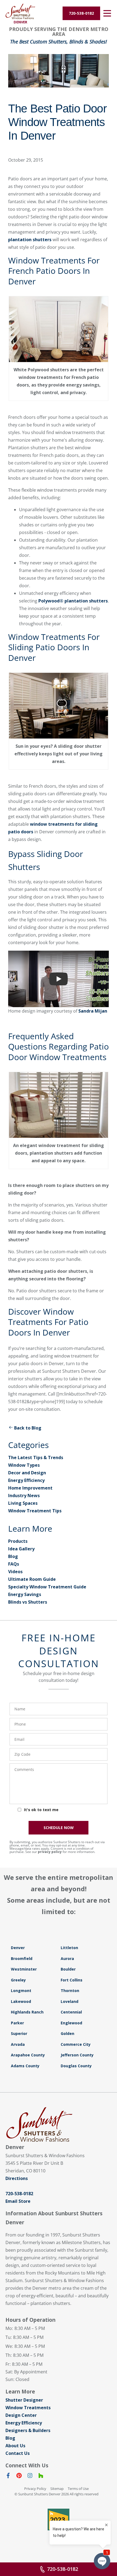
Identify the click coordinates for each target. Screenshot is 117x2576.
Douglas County (76, 2066)
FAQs (14, 1564)
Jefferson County (77, 2055)
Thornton (70, 1991)
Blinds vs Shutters (28, 1602)
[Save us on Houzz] (41, 2477)
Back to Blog (28, 1428)
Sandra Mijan (93, 1011)
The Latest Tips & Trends (36, 1457)
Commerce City (76, 2044)
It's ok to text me (41, 1810)
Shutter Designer (24, 2400)
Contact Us (18, 2453)
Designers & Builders (28, 2430)
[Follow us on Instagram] (30, 2477)
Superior (19, 2033)
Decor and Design (27, 1473)
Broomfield (22, 1958)
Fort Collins (72, 1980)
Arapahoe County (28, 2055)
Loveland (70, 2001)
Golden (67, 2033)
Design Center (21, 2415)
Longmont (21, 1991)
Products (18, 1541)
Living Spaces (23, 1503)
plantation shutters (30, 240)
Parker (17, 2023)
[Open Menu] (107, 13)
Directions (17, 2178)
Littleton (69, 1948)
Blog (13, 1556)
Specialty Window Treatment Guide (47, 1587)
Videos (15, 1572)
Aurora (67, 1958)
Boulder (68, 1969)
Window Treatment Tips (35, 1511)
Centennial (71, 2012)
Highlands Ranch (27, 2012)
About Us (15, 2446)
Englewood (71, 2023)
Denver (18, 1948)
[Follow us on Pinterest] (19, 2477)
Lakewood (21, 2001)
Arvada (18, 2044)
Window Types (24, 1465)
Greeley (18, 1980)
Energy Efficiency (26, 1480)
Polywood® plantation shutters (73, 601)
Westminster (24, 1969)
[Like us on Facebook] (8, 2477)
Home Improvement (30, 1488)
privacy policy (50, 1852)
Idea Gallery (21, 1549)
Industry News (24, 1496)
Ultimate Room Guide (32, 1579)
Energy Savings (25, 1594)
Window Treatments (28, 2408)
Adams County (25, 2066)
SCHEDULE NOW (59, 1828)
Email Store (18, 2201)
